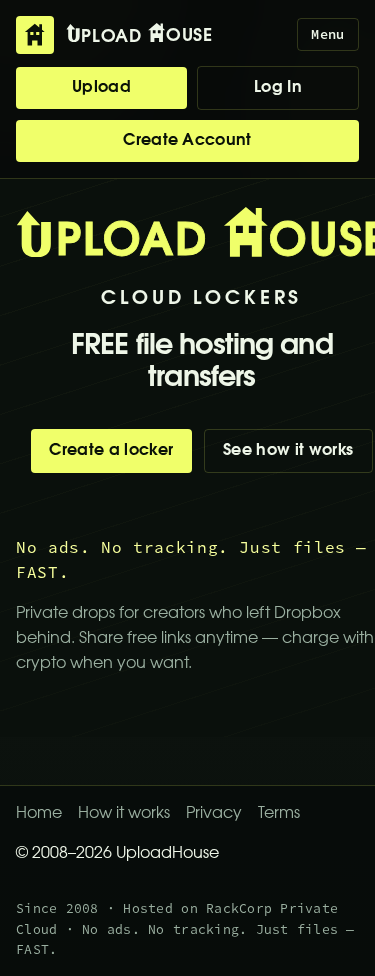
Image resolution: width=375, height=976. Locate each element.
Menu (327, 34)
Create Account (187, 141)
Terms (279, 814)
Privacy (214, 814)
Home (39, 814)
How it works (124, 814)
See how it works (288, 451)
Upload (101, 88)
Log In (278, 88)
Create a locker (111, 451)
